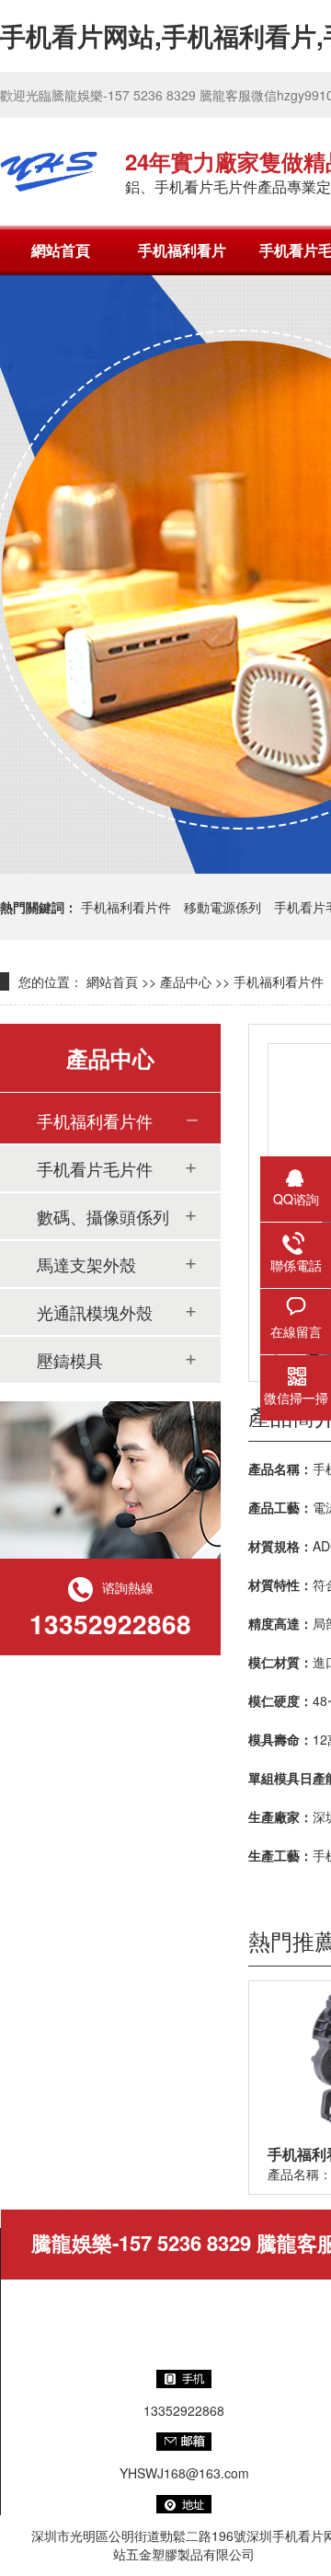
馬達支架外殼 (86, 1264)
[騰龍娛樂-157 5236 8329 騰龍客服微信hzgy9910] (49, 171)
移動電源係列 (223, 907)
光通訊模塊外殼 (95, 1312)
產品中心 (186, 981)
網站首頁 (61, 250)
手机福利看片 (182, 250)
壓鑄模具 (70, 1360)
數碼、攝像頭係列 (103, 1216)
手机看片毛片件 (95, 1168)
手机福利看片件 (126, 907)
